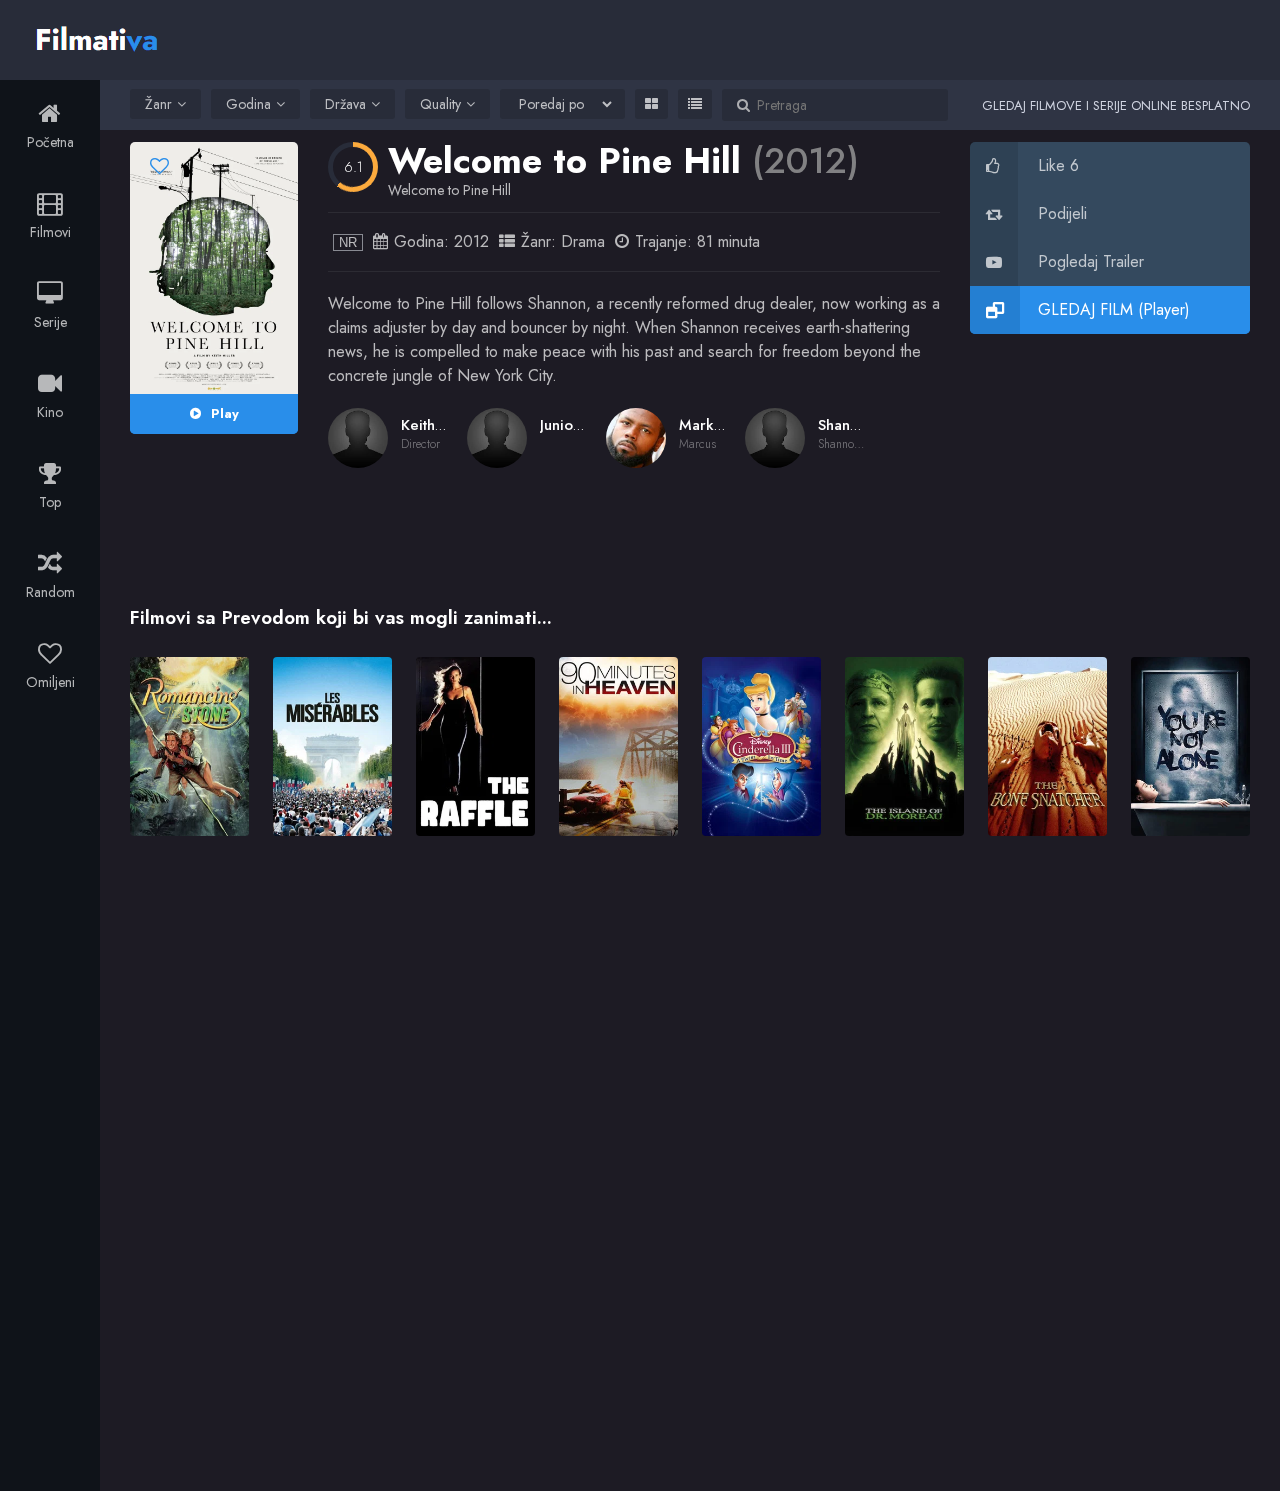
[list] (695, 104)
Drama (583, 241)
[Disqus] (690, 1141)
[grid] (651, 104)
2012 (471, 241)
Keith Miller (440, 425)
